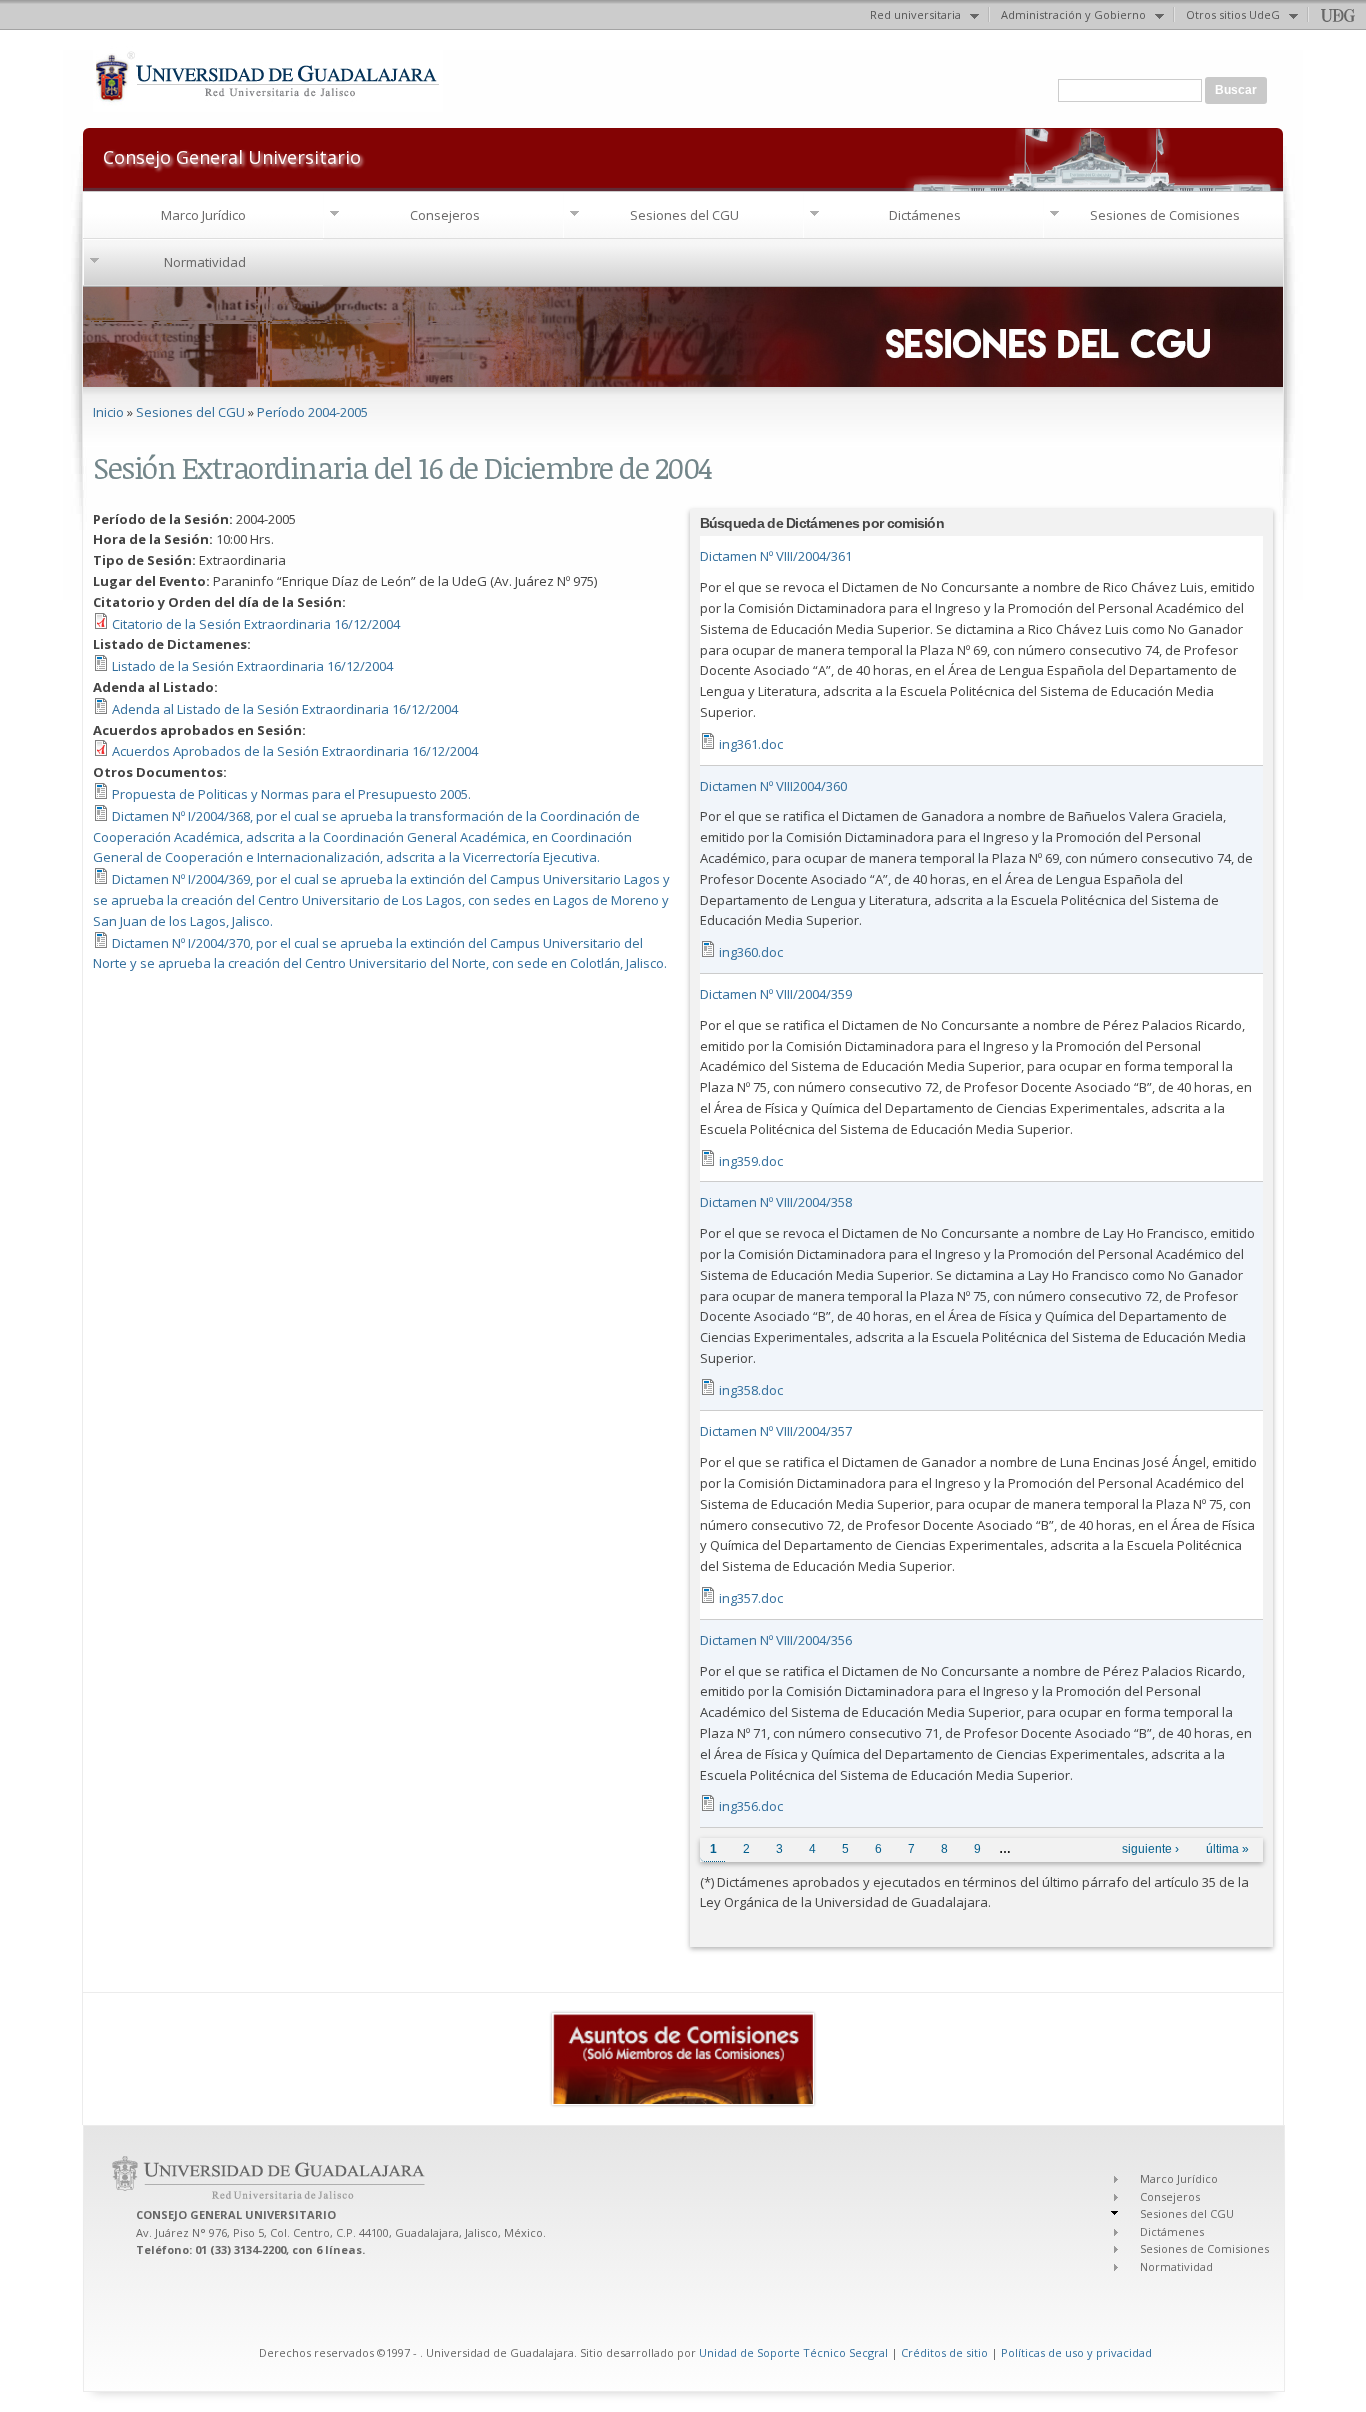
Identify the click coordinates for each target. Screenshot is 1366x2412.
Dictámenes (925, 215)
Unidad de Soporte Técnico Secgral (795, 2352)
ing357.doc (751, 1598)
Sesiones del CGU (684, 215)
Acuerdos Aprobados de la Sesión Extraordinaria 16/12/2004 (295, 751)
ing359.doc (751, 1161)
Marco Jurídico (203, 215)
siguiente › (1150, 1849)
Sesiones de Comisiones (1165, 215)
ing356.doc (751, 1806)
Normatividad (205, 262)
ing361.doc (751, 744)
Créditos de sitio (944, 2352)
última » (1227, 1849)
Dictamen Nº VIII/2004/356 (776, 1640)
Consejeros (445, 215)
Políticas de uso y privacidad (1076, 2352)
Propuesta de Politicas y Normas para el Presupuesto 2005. (291, 794)
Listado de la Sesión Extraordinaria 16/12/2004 (252, 666)
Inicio (108, 412)
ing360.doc (751, 952)
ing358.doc (751, 1390)
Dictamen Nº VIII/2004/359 (776, 994)
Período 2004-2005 (312, 412)
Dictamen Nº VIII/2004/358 (776, 1202)
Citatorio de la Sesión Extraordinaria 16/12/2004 (256, 624)
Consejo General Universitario (232, 155)
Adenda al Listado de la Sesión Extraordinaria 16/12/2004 (285, 709)
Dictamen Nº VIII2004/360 (773, 786)
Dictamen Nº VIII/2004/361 (776, 556)
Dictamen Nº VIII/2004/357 (776, 1431)
